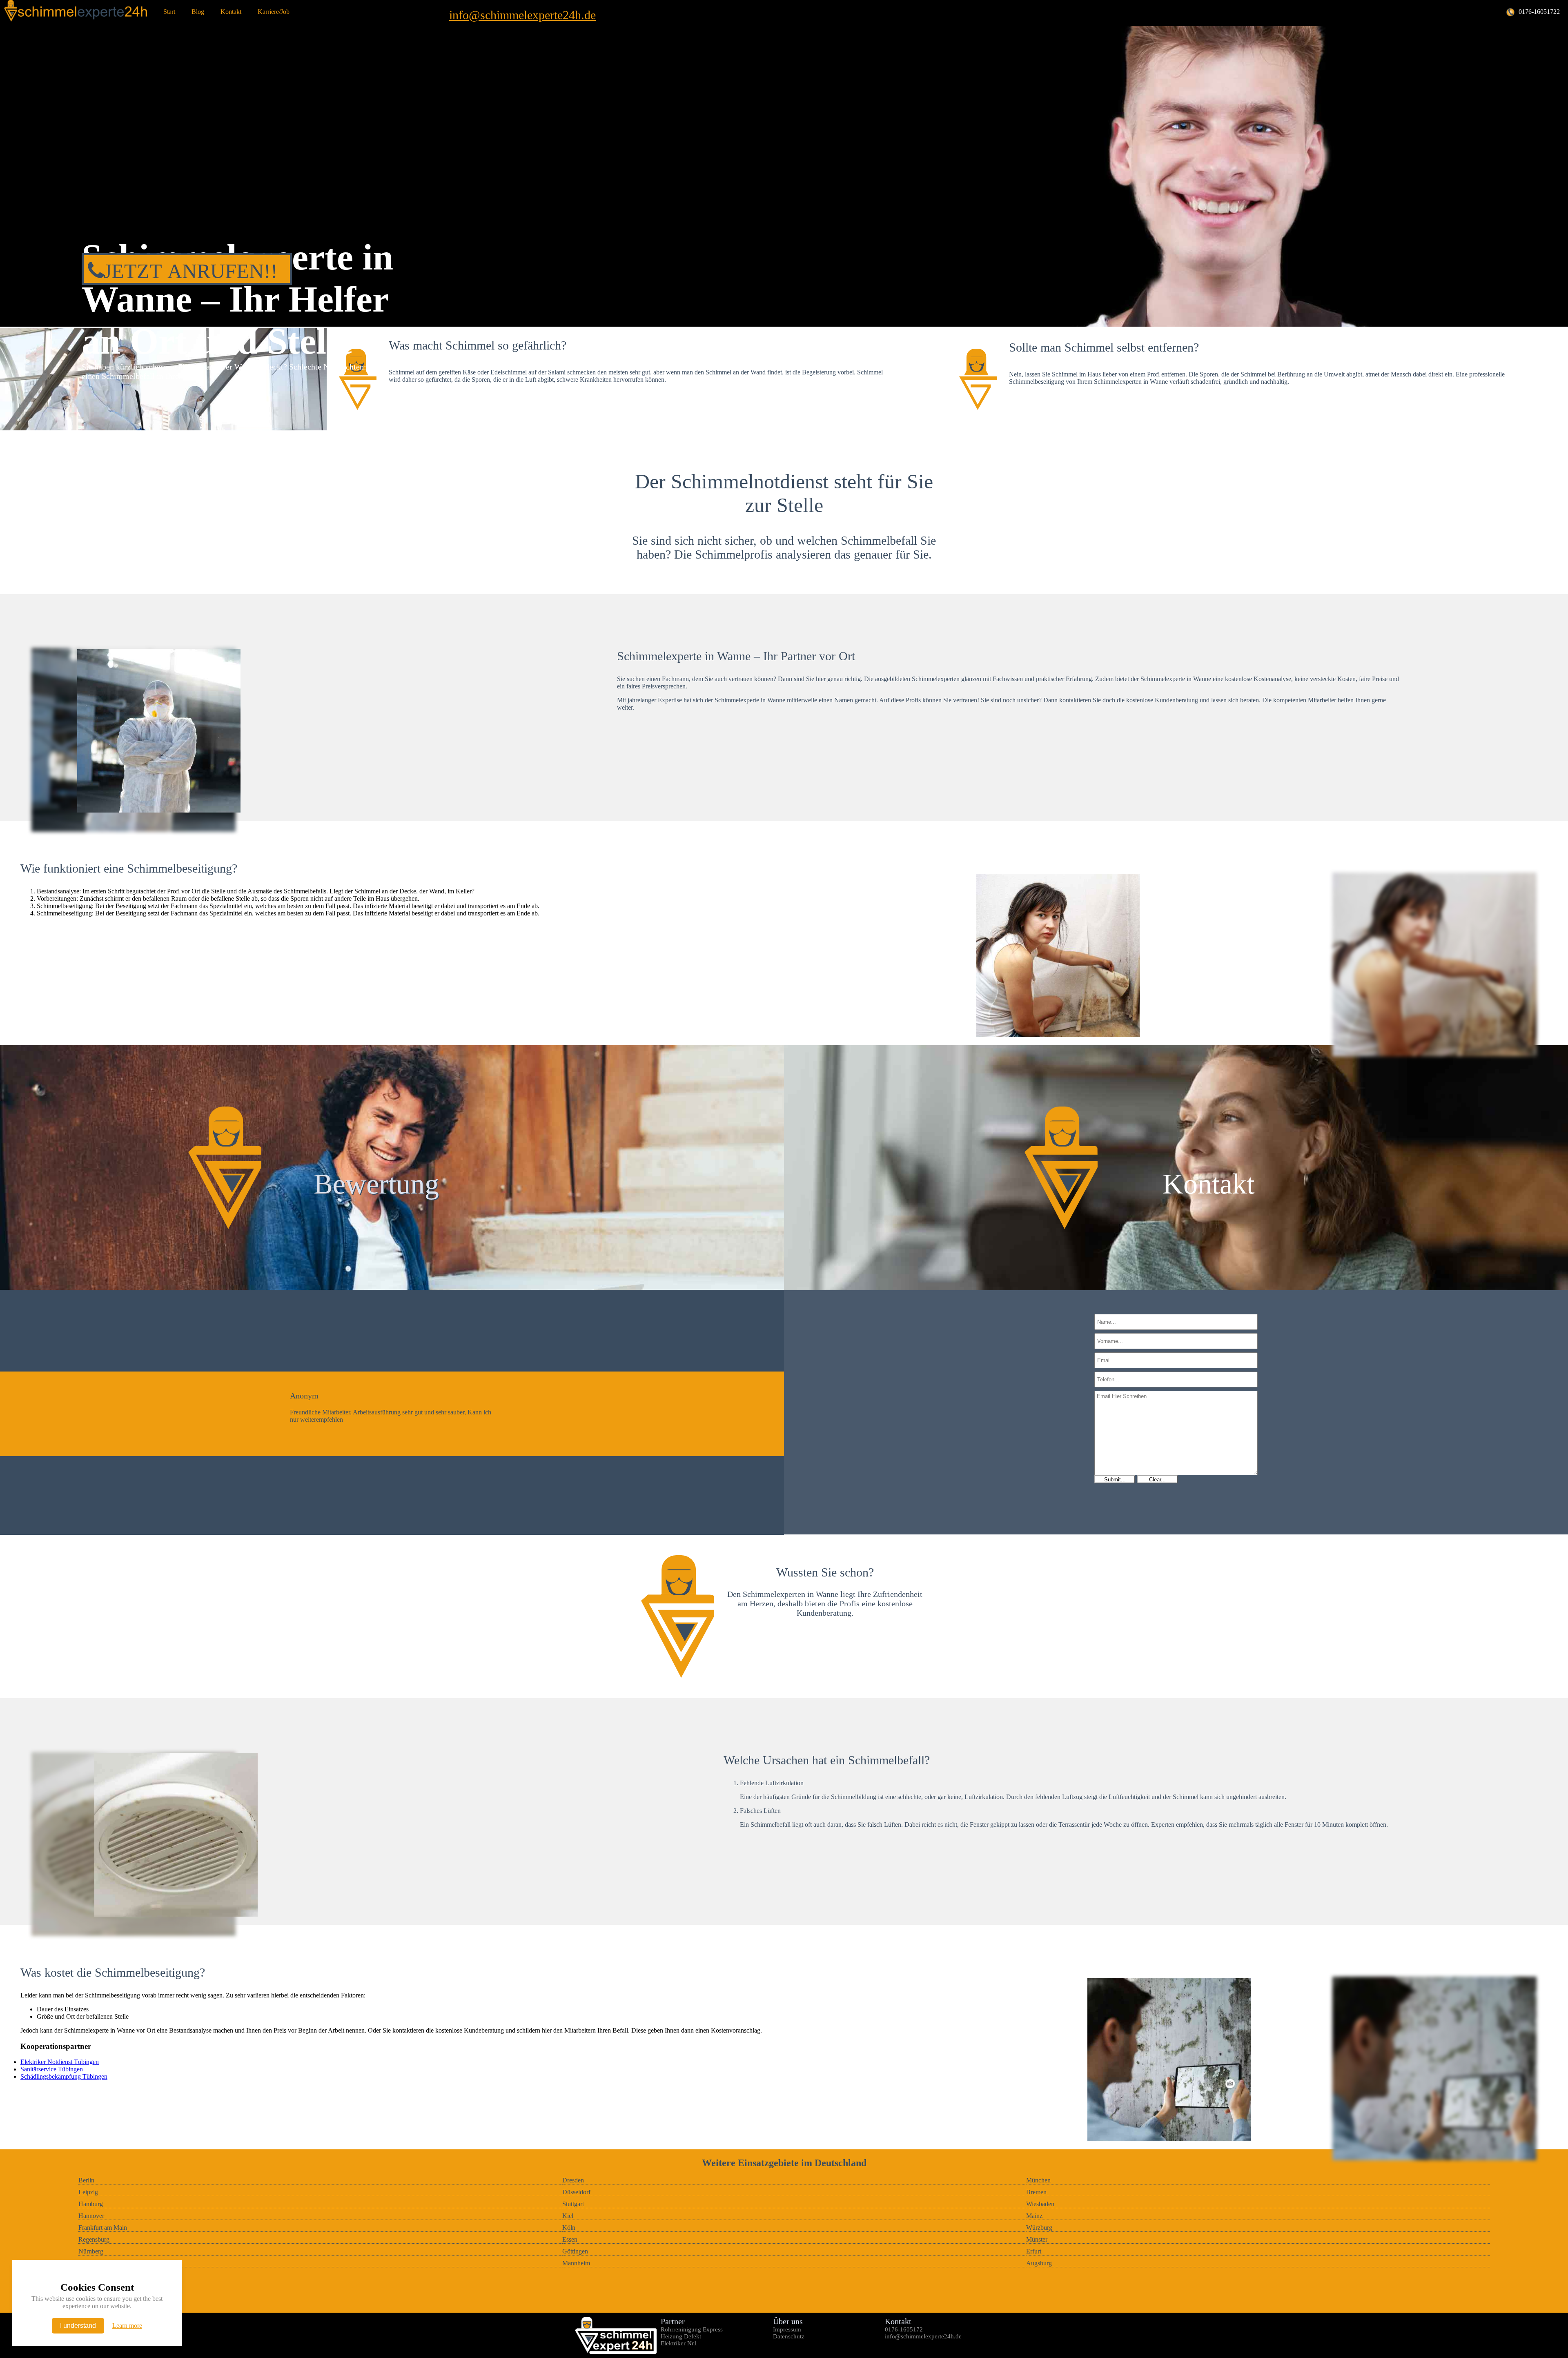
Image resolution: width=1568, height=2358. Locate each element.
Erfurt (1034, 2251)
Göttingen (575, 2251)
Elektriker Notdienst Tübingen (60, 2062)
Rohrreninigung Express (692, 2329)
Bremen (1036, 2192)
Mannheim (576, 2263)
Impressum (787, 2329)
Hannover (91, 2216)
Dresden (573, 2180)
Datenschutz (789, 2336)
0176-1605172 (904, 2329)
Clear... (1157, 1480)
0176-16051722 (1539, 12)
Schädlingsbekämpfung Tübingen (64, 2076)
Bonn (86, 2263)
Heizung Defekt (681, 2336)
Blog (198, 12)
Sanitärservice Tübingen (52, 2069)
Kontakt (231, 12)
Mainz (1034, 2216)
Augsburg (1039, 2263)
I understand (78, 2326)
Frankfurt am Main (103, 2228)
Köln (569, 2228)
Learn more (127, 2326)
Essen (570, 2239)
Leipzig (88, 2192)
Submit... (1115, 1480)
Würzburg (1039, 2228)
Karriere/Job (274, 12)
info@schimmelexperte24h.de (522, 15)
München (1038, 2180)
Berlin (86, 2180)
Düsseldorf (576, 2192)
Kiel (568, 2216)
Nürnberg (91, 2251)
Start (169, 12)
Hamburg (91, 2204)
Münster (1037, 2239)
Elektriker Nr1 (679, 2343)
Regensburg (94, 2239)
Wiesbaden (1040, 2204)
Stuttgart (573, 2204)
